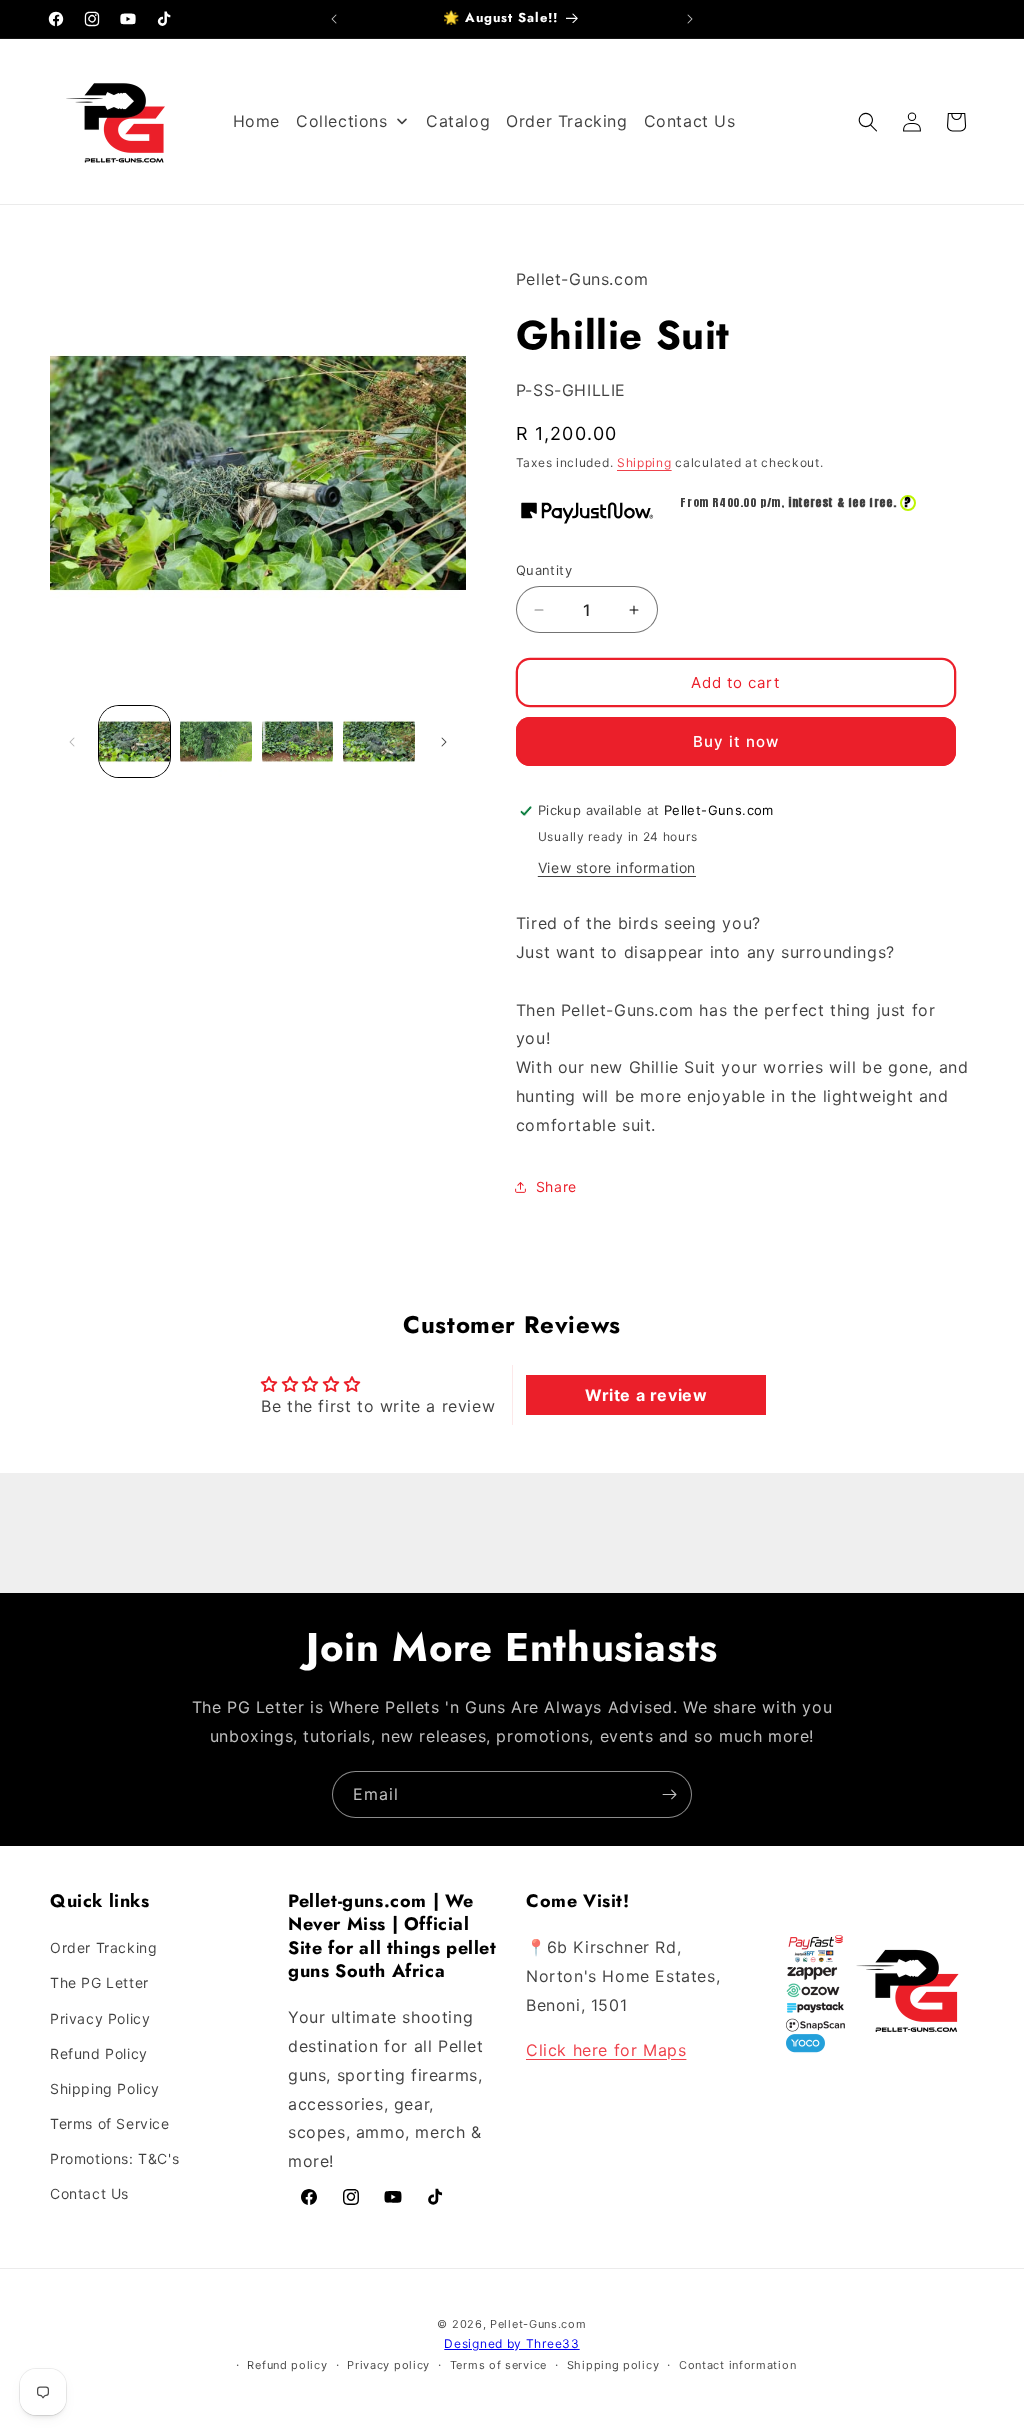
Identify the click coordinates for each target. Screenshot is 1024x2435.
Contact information (737, 2365)
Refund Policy (99, 2053)
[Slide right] (444, 742)
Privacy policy (388, 2365)
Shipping (644, 462)
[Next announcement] (690, 19)
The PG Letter (99, 1982)
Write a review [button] (646, 1395)
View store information (617, 867)
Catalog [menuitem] (458, 121)
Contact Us (89, 2193)
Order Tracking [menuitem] (566, 121)
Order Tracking (103, 1947)
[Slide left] (72, 742)
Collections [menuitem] (342, 121)
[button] (868, 122)
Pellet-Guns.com (538, 2324)
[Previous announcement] (334, 19)
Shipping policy (613, 2365)
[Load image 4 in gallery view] (378, 741)
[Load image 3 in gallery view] (297, 741)
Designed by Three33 (511, 2343)
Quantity (544, 570)
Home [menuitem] (256, 121)
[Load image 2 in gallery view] (215, 741)
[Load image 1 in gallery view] (134, 741)
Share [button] (556, 1186)
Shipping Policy (105, 2088)
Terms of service (498, 2365)
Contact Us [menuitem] (690, 121)
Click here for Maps (606, 2050)
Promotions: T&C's (114, 2158)
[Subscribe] (669, 1794)
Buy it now (736, 741)
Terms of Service (110, 2123)
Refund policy (287, 2365)
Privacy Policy (100, 2018)
